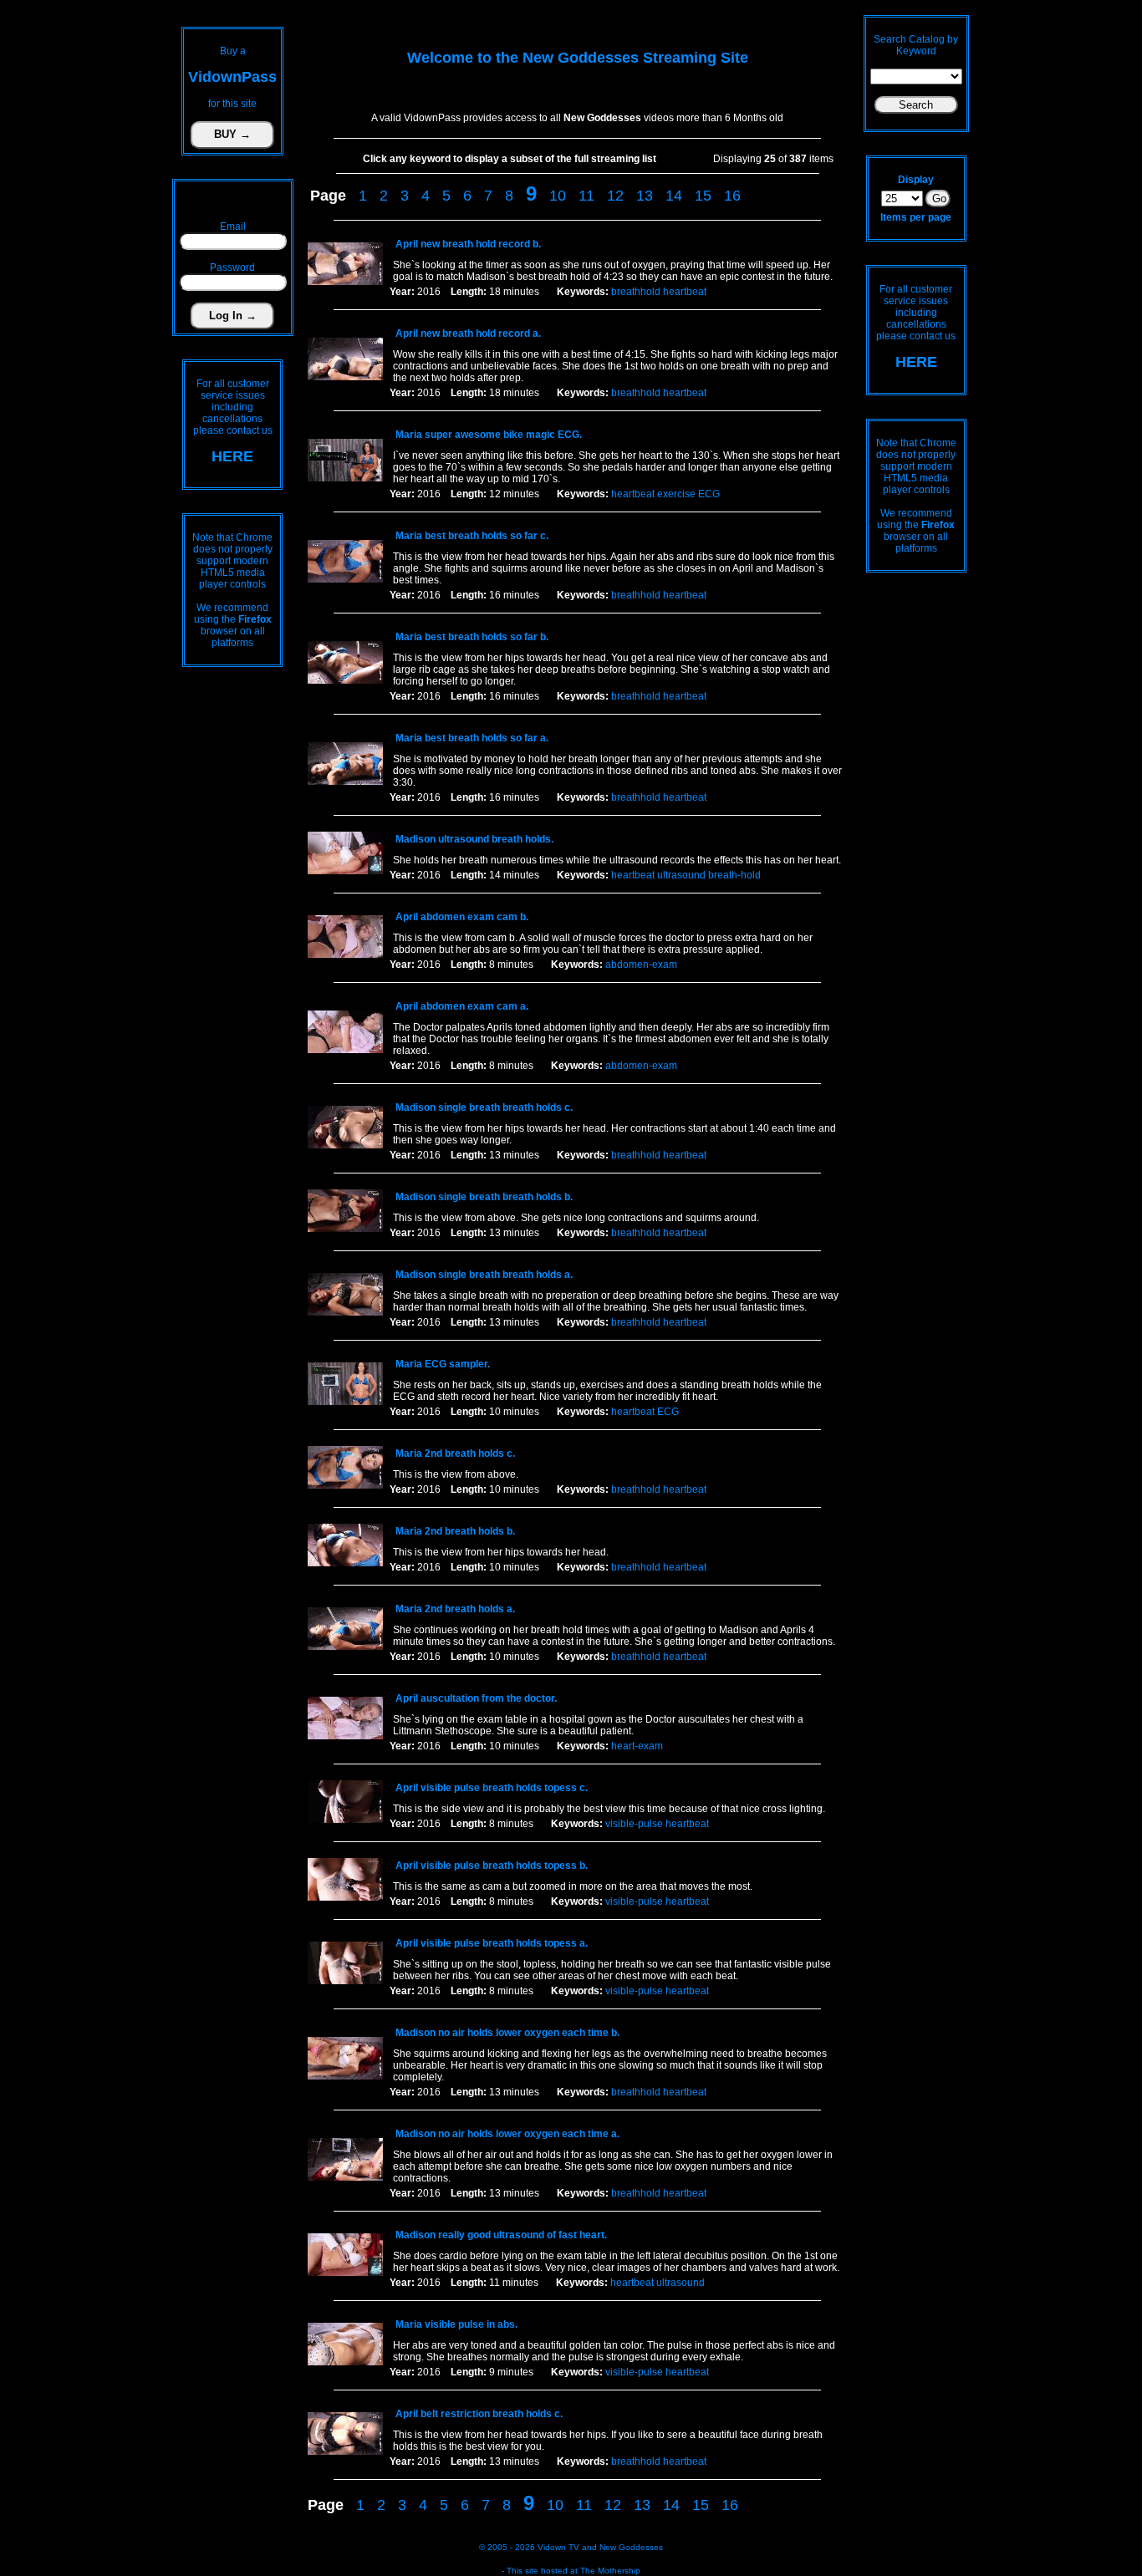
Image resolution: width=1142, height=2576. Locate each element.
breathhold (636, 292)
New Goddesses (631, 2547)
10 (558, 196)
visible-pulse (634, 1824)
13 (645, 196)
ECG (709, 494)
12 (615, 196)
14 (674, 196)
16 (732, 196)
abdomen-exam (641, 965)
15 (703, 196)
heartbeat (685, 292)
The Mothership (610, 2571)
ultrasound (681, 875)
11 (586, 196)
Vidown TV (558, 2547)
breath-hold (734, 875)
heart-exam (637, 1746)
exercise (676, 494)
